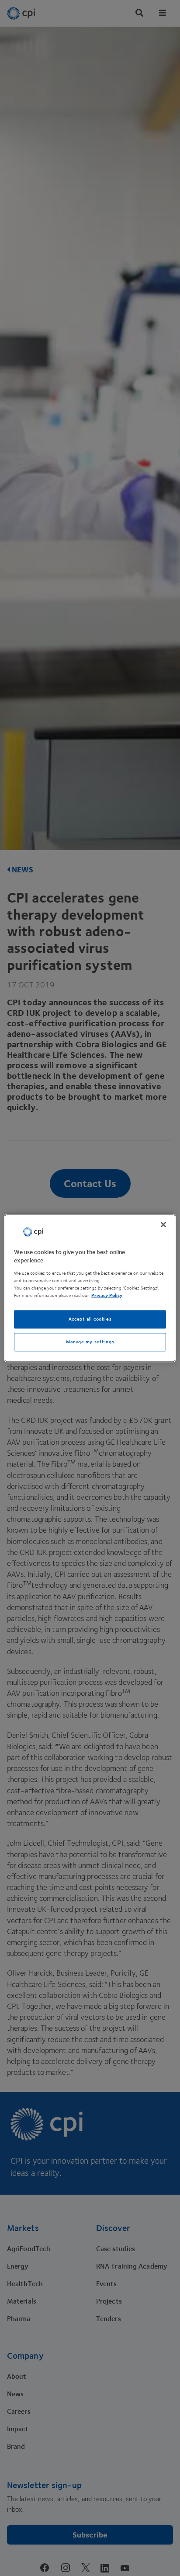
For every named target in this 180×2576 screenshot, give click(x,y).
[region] (90, 1288)
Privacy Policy (107, 1295)
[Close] (163, 1224)
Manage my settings (90, 1342)
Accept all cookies (90, 1319)
